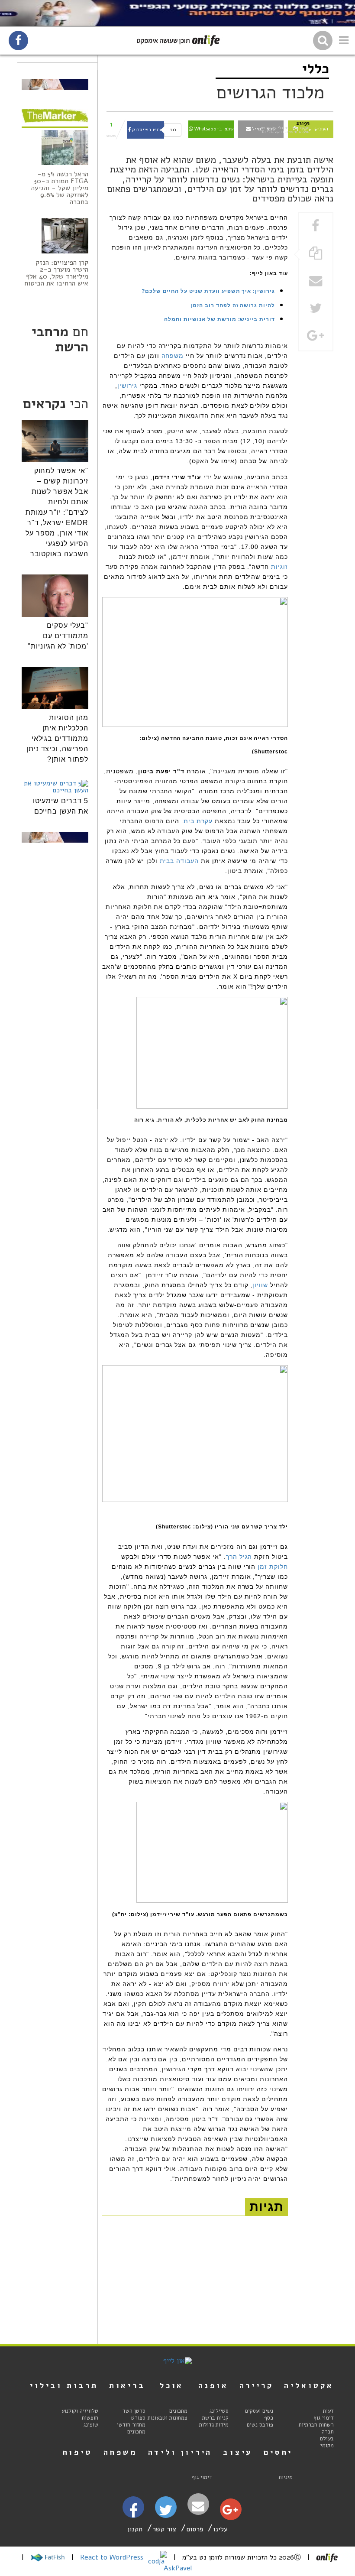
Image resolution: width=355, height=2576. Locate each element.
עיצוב (238, 2452)
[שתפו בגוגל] (316, 336)
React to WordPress (113, 2557)
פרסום (195, 2529)
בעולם (327, 2439)
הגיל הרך (239, 1557)
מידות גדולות (214, 2425)
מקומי (327, 2446)
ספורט (138, 2418)
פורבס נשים (260, 2425)
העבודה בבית (179, 861)
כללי (316, 69)
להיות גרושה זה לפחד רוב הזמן (233, 305)
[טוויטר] (166, 2513)
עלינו (220, 2529)
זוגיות (279, 567)
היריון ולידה (180, 2452)
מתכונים (178, 2411)
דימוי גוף (324, 2418)
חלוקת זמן (273, 1567)
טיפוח (77, 2452)
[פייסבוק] (133, 2514)
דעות (328, 2411)
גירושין (127, 386)
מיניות (286, 2477)
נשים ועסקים (259, 2411)
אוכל (172, 2385)
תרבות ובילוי (64, 2385)
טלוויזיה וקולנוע (80, 2411)
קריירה (257, 2385)
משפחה (173, 356)
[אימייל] (198, 2506)
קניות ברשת (215, 2418)
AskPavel (178, 2568)
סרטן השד (134, 2411)
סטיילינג (219, 2411)
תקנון (135, 2529)
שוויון (260, 1285)
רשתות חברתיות (316, 2425)
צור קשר (164, 2529)
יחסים (278, 2452)
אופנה (213, 2385)
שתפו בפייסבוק (147, 130)
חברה (328, 2432)
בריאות (127, 2385)
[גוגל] (230, 2512)
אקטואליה (309, 2385)
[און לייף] (177, 2361)
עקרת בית (198, 821)
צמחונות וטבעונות (168, 2418)
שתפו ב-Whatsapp (213, 129)
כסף (269, 2418)
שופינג (91, 2425)
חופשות (90, 2418)
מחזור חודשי (131, 2425)
